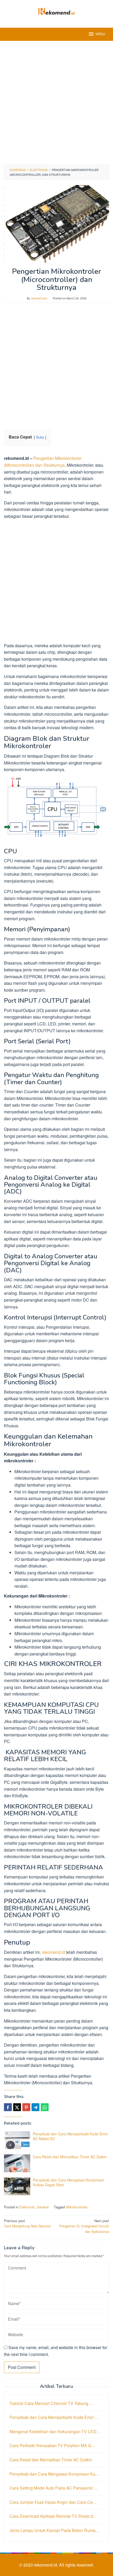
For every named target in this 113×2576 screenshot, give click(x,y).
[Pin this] (26, 2107)
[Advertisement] (56, 103)
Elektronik (27, 2207)
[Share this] (8, 2107)
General (43, 2207)
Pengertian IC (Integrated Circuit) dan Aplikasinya (84, 2226)
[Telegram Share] (35, 2107)
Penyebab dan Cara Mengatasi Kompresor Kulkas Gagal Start (68, 2182)
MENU (100, 34)
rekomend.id (53, 1952)
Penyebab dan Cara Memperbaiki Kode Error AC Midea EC (70, 2136)
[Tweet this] (17, 2107)
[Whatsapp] (45, 2107)
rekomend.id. (47, 2565)
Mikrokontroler (77, 2207)
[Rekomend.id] (56, 11)
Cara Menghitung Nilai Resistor (27, 2223)
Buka (40, 437)
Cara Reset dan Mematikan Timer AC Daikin (70, 2157)
